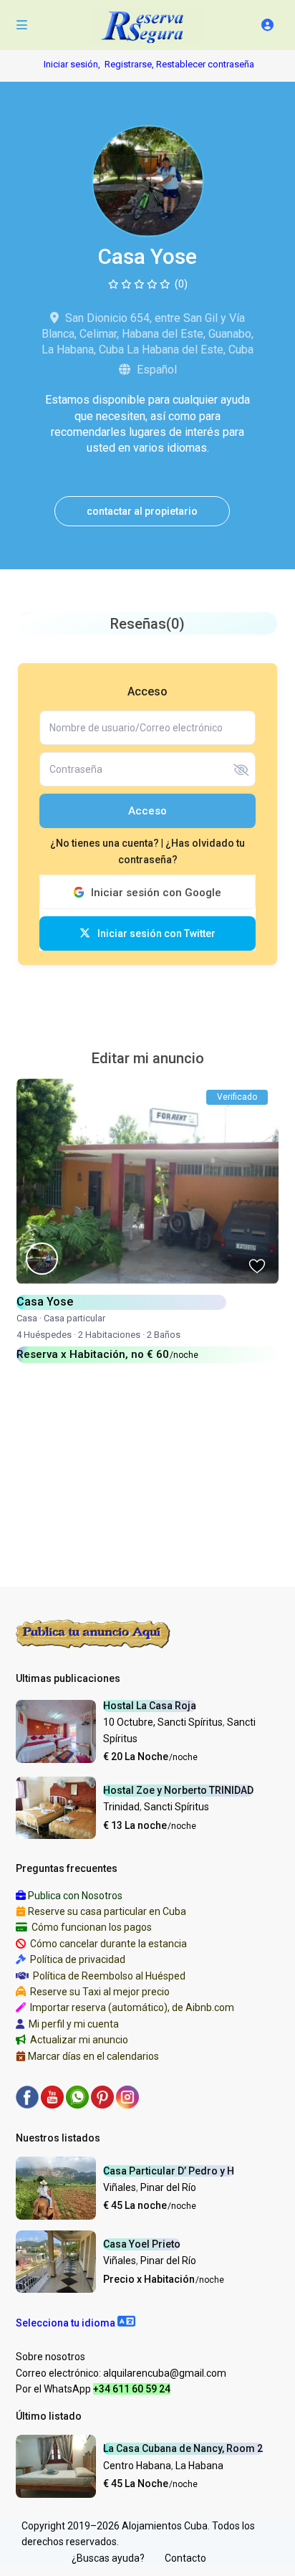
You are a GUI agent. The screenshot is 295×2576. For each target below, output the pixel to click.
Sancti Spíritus (176, 1807)
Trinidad (121, 1807)
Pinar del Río (168, 2187)
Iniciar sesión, (72, 64)
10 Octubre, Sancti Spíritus (163, 1722)
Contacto (185, 2558)
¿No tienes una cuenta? (106, 843)
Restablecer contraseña (205, 64)
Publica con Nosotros (75, 1896)
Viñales (120, 2187)
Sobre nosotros (50, 2357)
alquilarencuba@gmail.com (165, 2373)
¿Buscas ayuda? (108, 2558)
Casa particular (74, 1318)
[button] (76, 2323)
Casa (27, 1318)
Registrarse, (130, 64)
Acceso (147, 811)
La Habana (199, 2466)
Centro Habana (137, 2466)
